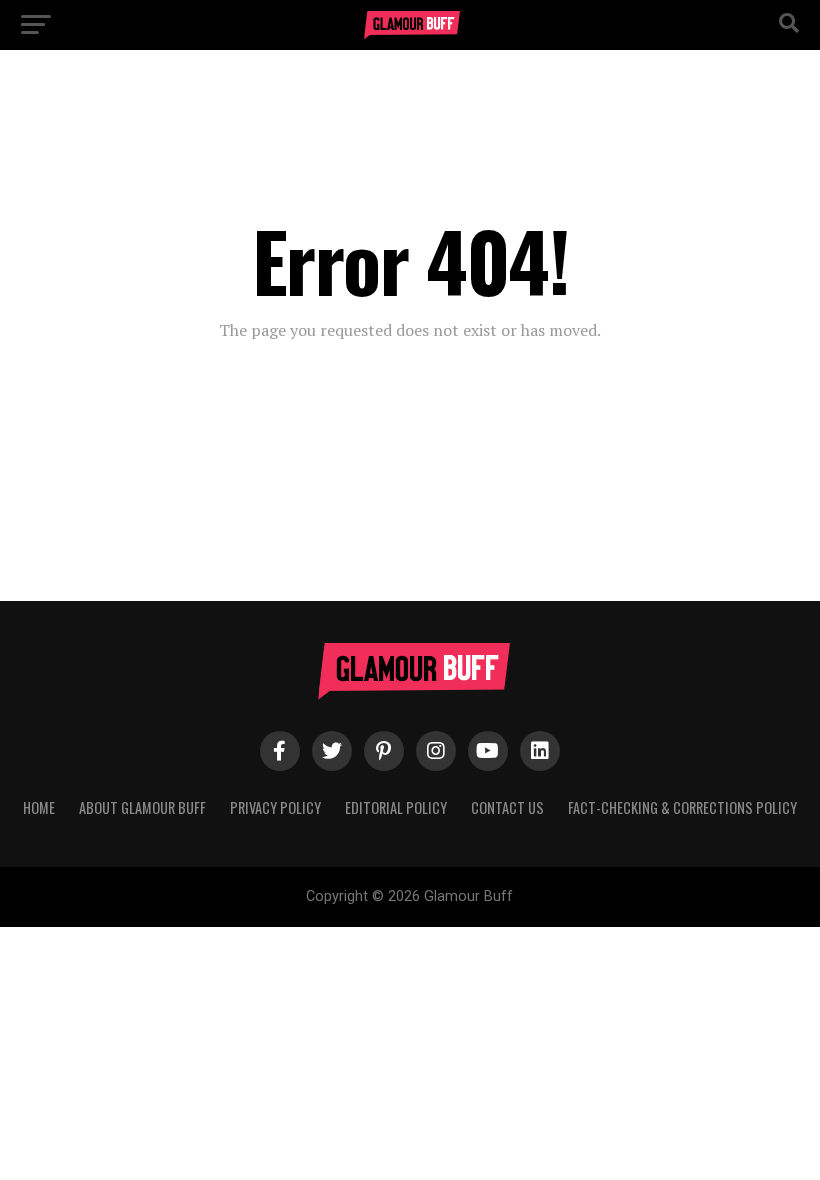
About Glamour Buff (142, 807)
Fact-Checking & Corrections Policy (682, 807)
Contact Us (507, 807)
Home (39, 807)
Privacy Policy (275, 807)
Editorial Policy (396, 807)
